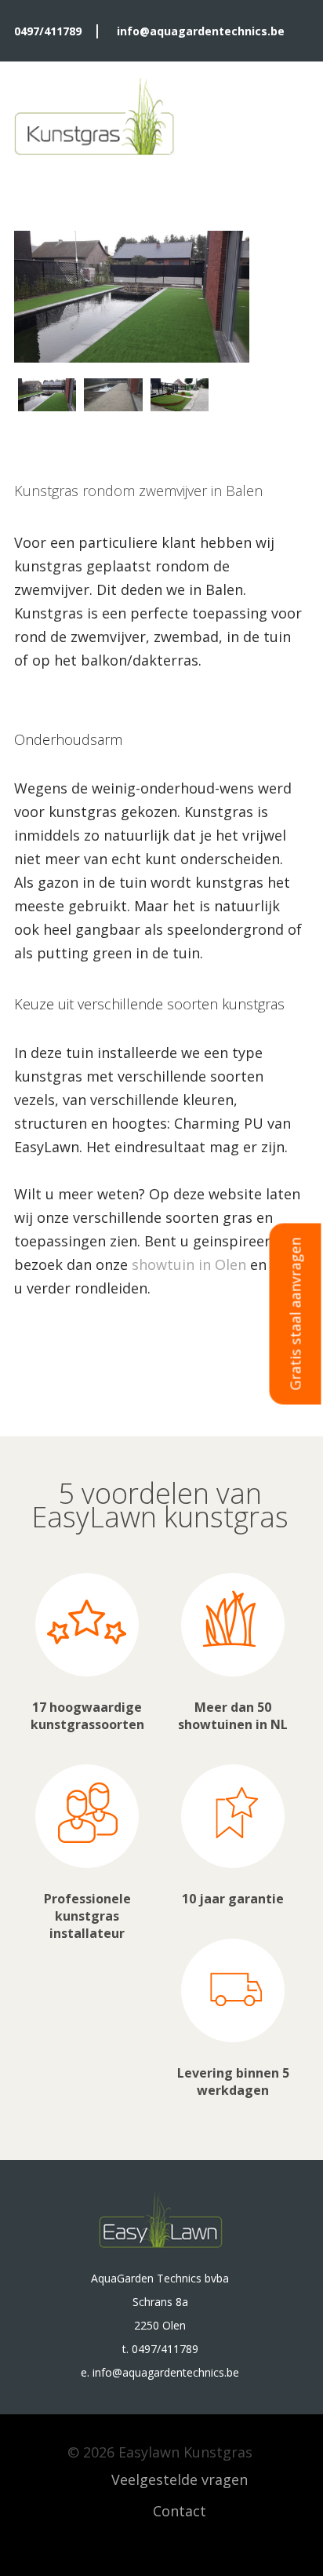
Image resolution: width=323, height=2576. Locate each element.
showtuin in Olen (189, 1264)
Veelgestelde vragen (180, 2479)
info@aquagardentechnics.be (201, 31)
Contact (180, 2511)
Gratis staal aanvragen (296, 1314)
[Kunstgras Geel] (94, 119)
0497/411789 (48, 31)
